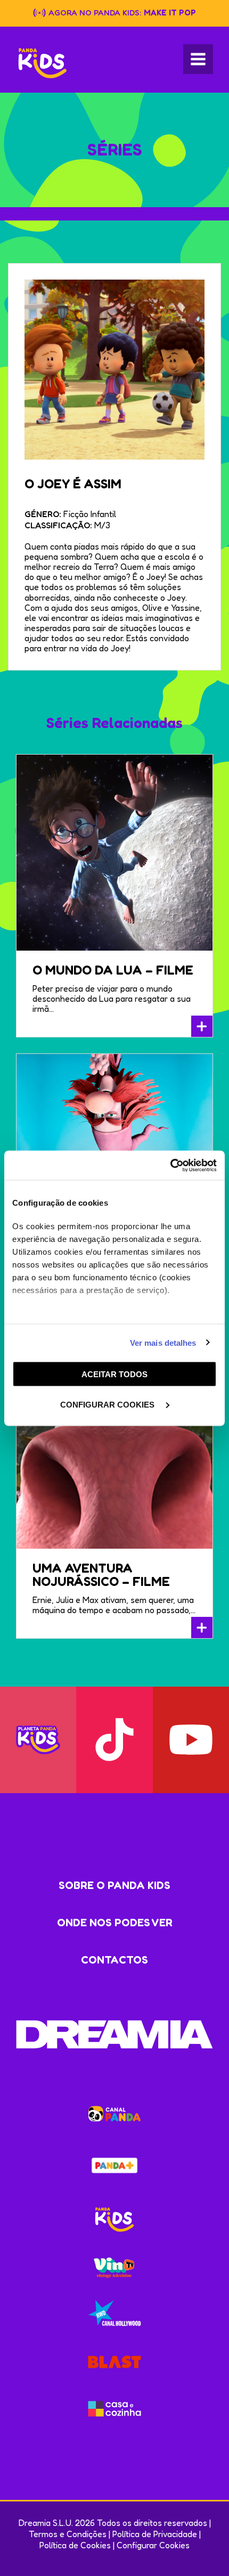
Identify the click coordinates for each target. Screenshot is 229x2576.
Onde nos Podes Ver (115, 1923)
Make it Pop (170, 13)
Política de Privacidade (155, 2534)
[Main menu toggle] (198, 59)
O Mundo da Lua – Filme (113, 970)
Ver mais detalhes (163, 1342)
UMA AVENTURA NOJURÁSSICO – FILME (101, 1575)
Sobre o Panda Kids (114, 1885)
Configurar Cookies (153, 2545)
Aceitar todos (114, 1374)
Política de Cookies (75, 2545)
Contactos (114, 1960)
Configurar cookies (108, 1404)
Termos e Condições (68, 2534)
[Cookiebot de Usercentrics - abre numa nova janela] (170, 1165)
